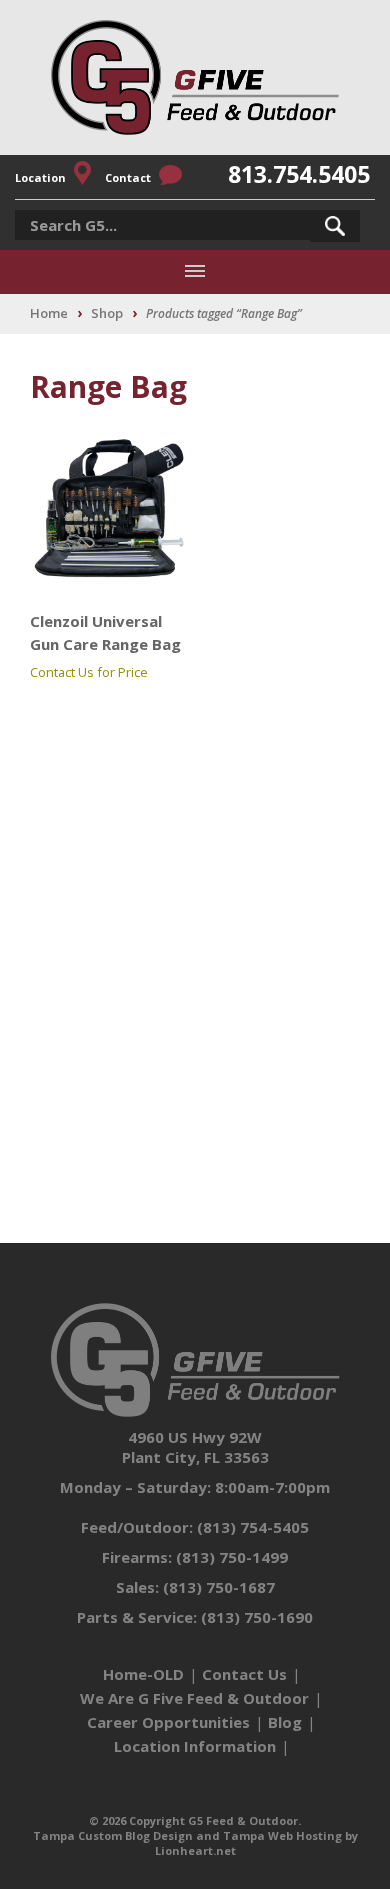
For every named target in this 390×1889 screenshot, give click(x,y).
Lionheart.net (195, 1850)
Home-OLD (143, 1674)
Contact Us (244, 1674)
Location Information (195, 1746)
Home (49, 313)
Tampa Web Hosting (282, 1835)
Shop (107, 313)
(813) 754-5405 (253, 1527)
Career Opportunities (168, 1722)
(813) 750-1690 (257, 1617)
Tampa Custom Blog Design (113, 1835)
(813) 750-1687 (219, 1587)
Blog (285, 1722)
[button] (335, 226)
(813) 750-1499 (232, 1557)
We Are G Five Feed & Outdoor (194, 1698)
